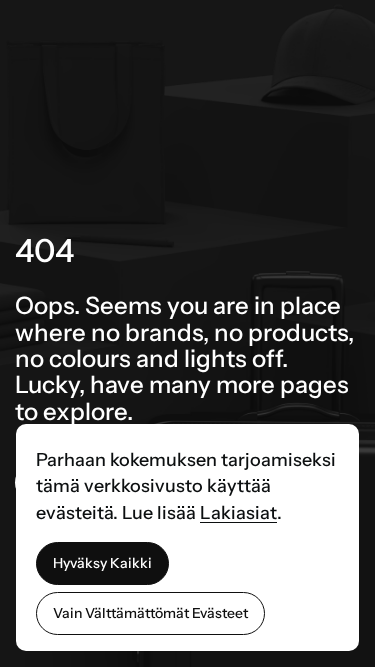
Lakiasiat (238, 513)
